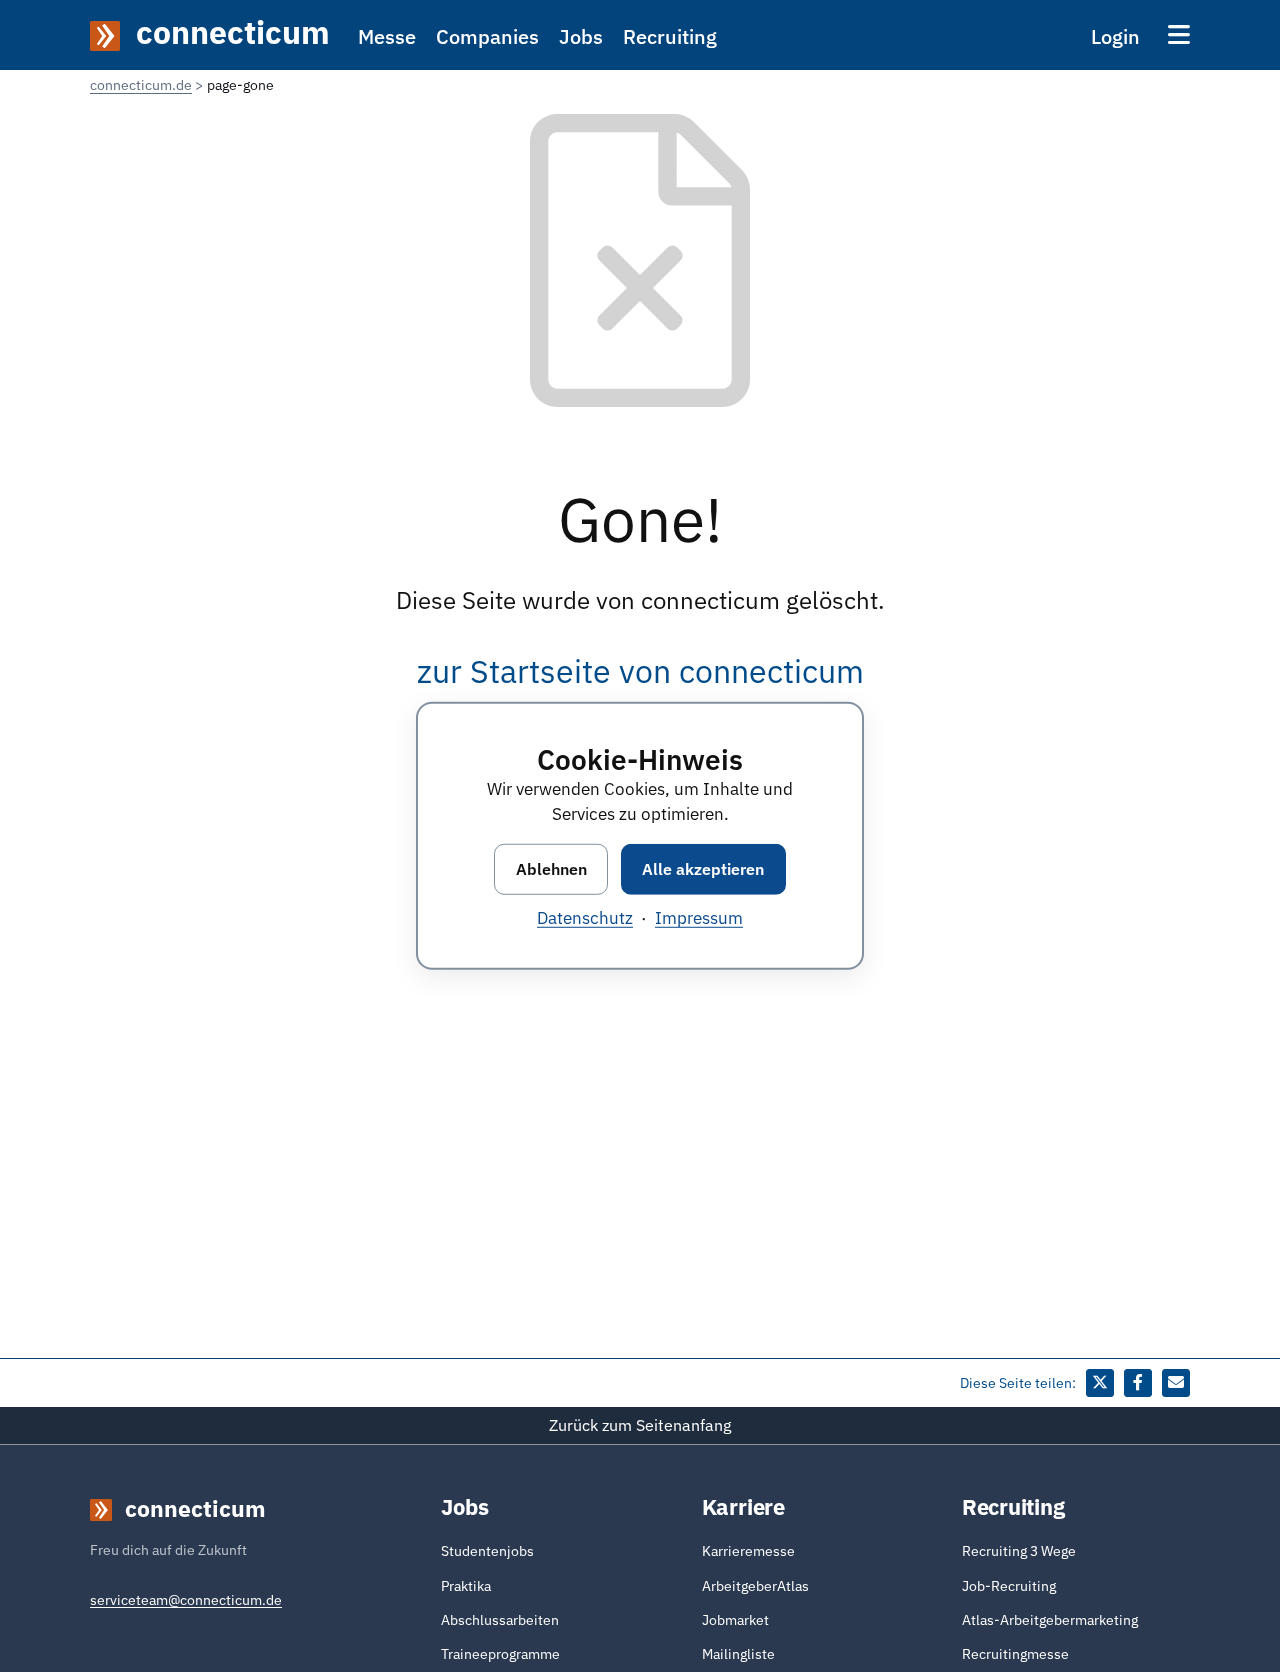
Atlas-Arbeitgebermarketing (1050, 1620)
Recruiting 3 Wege (1019, 1551)
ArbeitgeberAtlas (755, 1586)
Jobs (581, 36)
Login (1115, 36)
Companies (487, 36)
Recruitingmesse (1015, 1654)
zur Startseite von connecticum (640, 671)
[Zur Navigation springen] (1179, 34)
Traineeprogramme (500, 1654)
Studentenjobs (487, 1551)
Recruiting (670, 36)
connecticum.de (141, 85)
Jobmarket (735, 1620)
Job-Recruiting (1009, 1586)
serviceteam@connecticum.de (186, 1600)
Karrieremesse (748, 1551)
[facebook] (1138, 1383)
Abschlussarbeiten (500, 1620)
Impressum (699, 919)
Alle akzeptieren (703, 869)
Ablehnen (551, 869)
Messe (387, 36)
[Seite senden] (1176, 1383)
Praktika (466, 1586)
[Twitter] (1100, 1383)
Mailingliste (738, 1654)
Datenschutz (585, 919)
